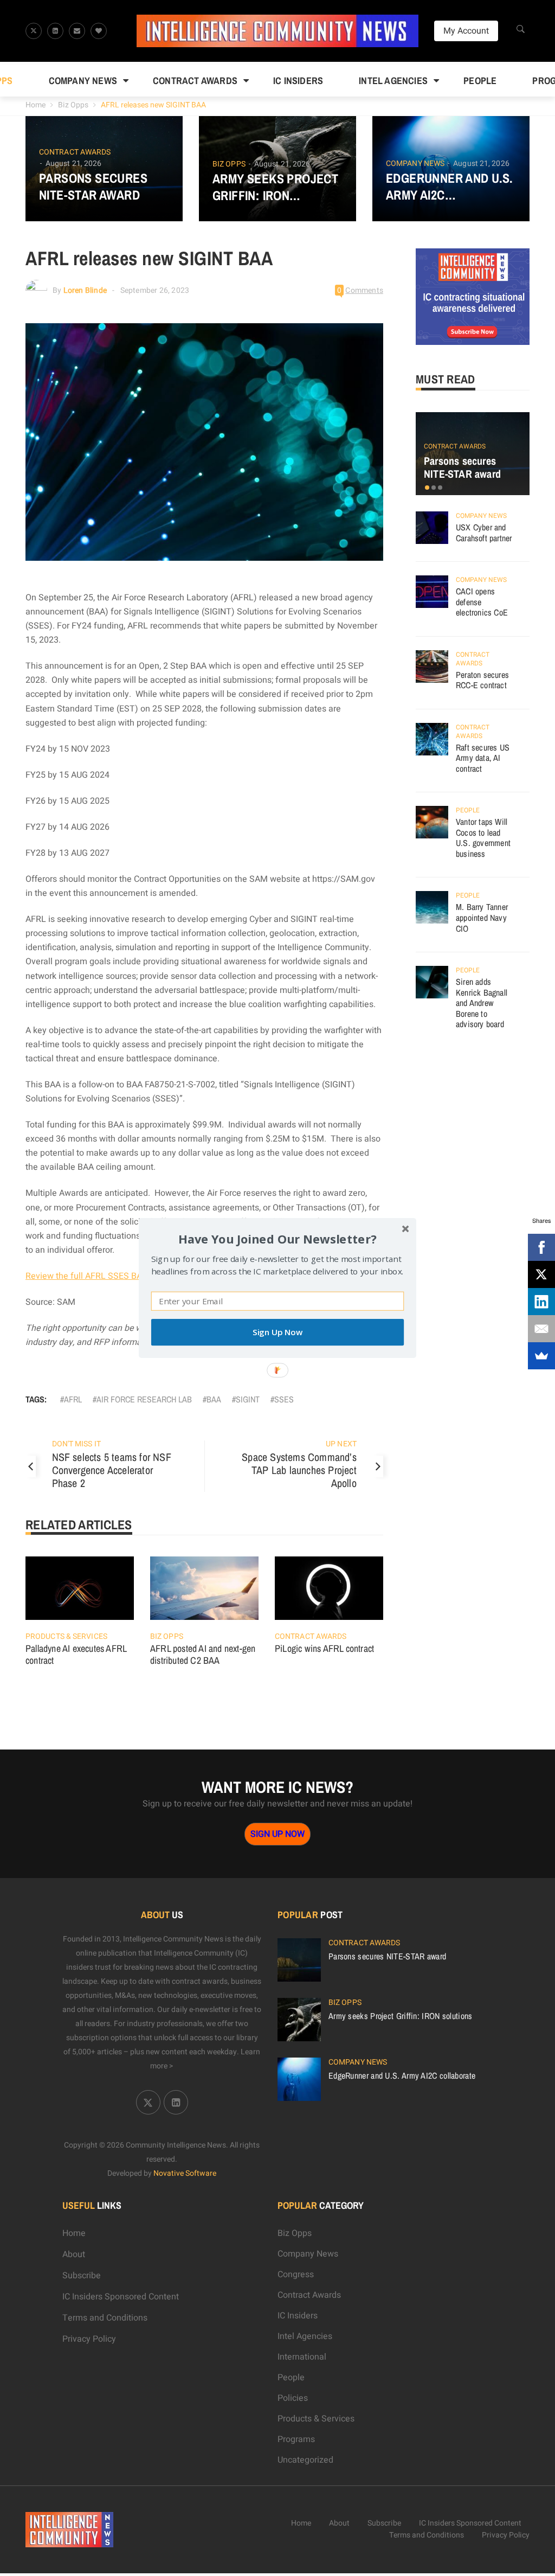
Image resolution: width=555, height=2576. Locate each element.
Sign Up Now (277, 1332)
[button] (277, 1239)
